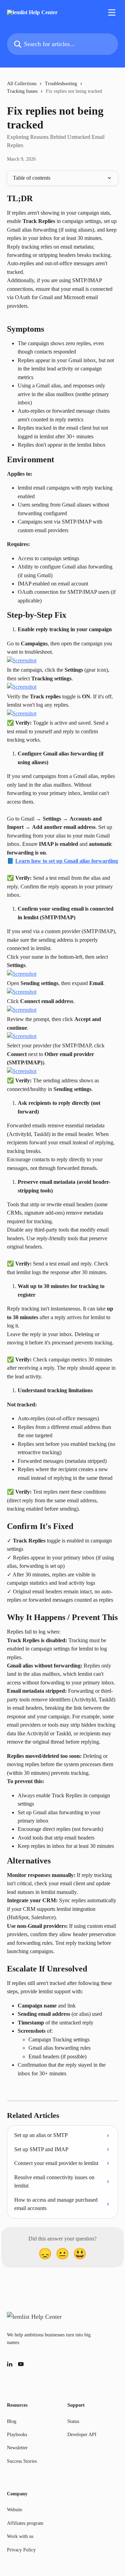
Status (73, 2421)
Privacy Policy (21, 2550)
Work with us (20, 2536)
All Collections (22, 84)
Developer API (82, 2435)
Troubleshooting (61, 84)
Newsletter (17, 2448)
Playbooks (17, 2435)
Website (15, 2510)
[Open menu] (112, 12)
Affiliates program (25, 2523)
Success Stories (22, 2461)
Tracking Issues (22, 91)
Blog (12, 2421)
